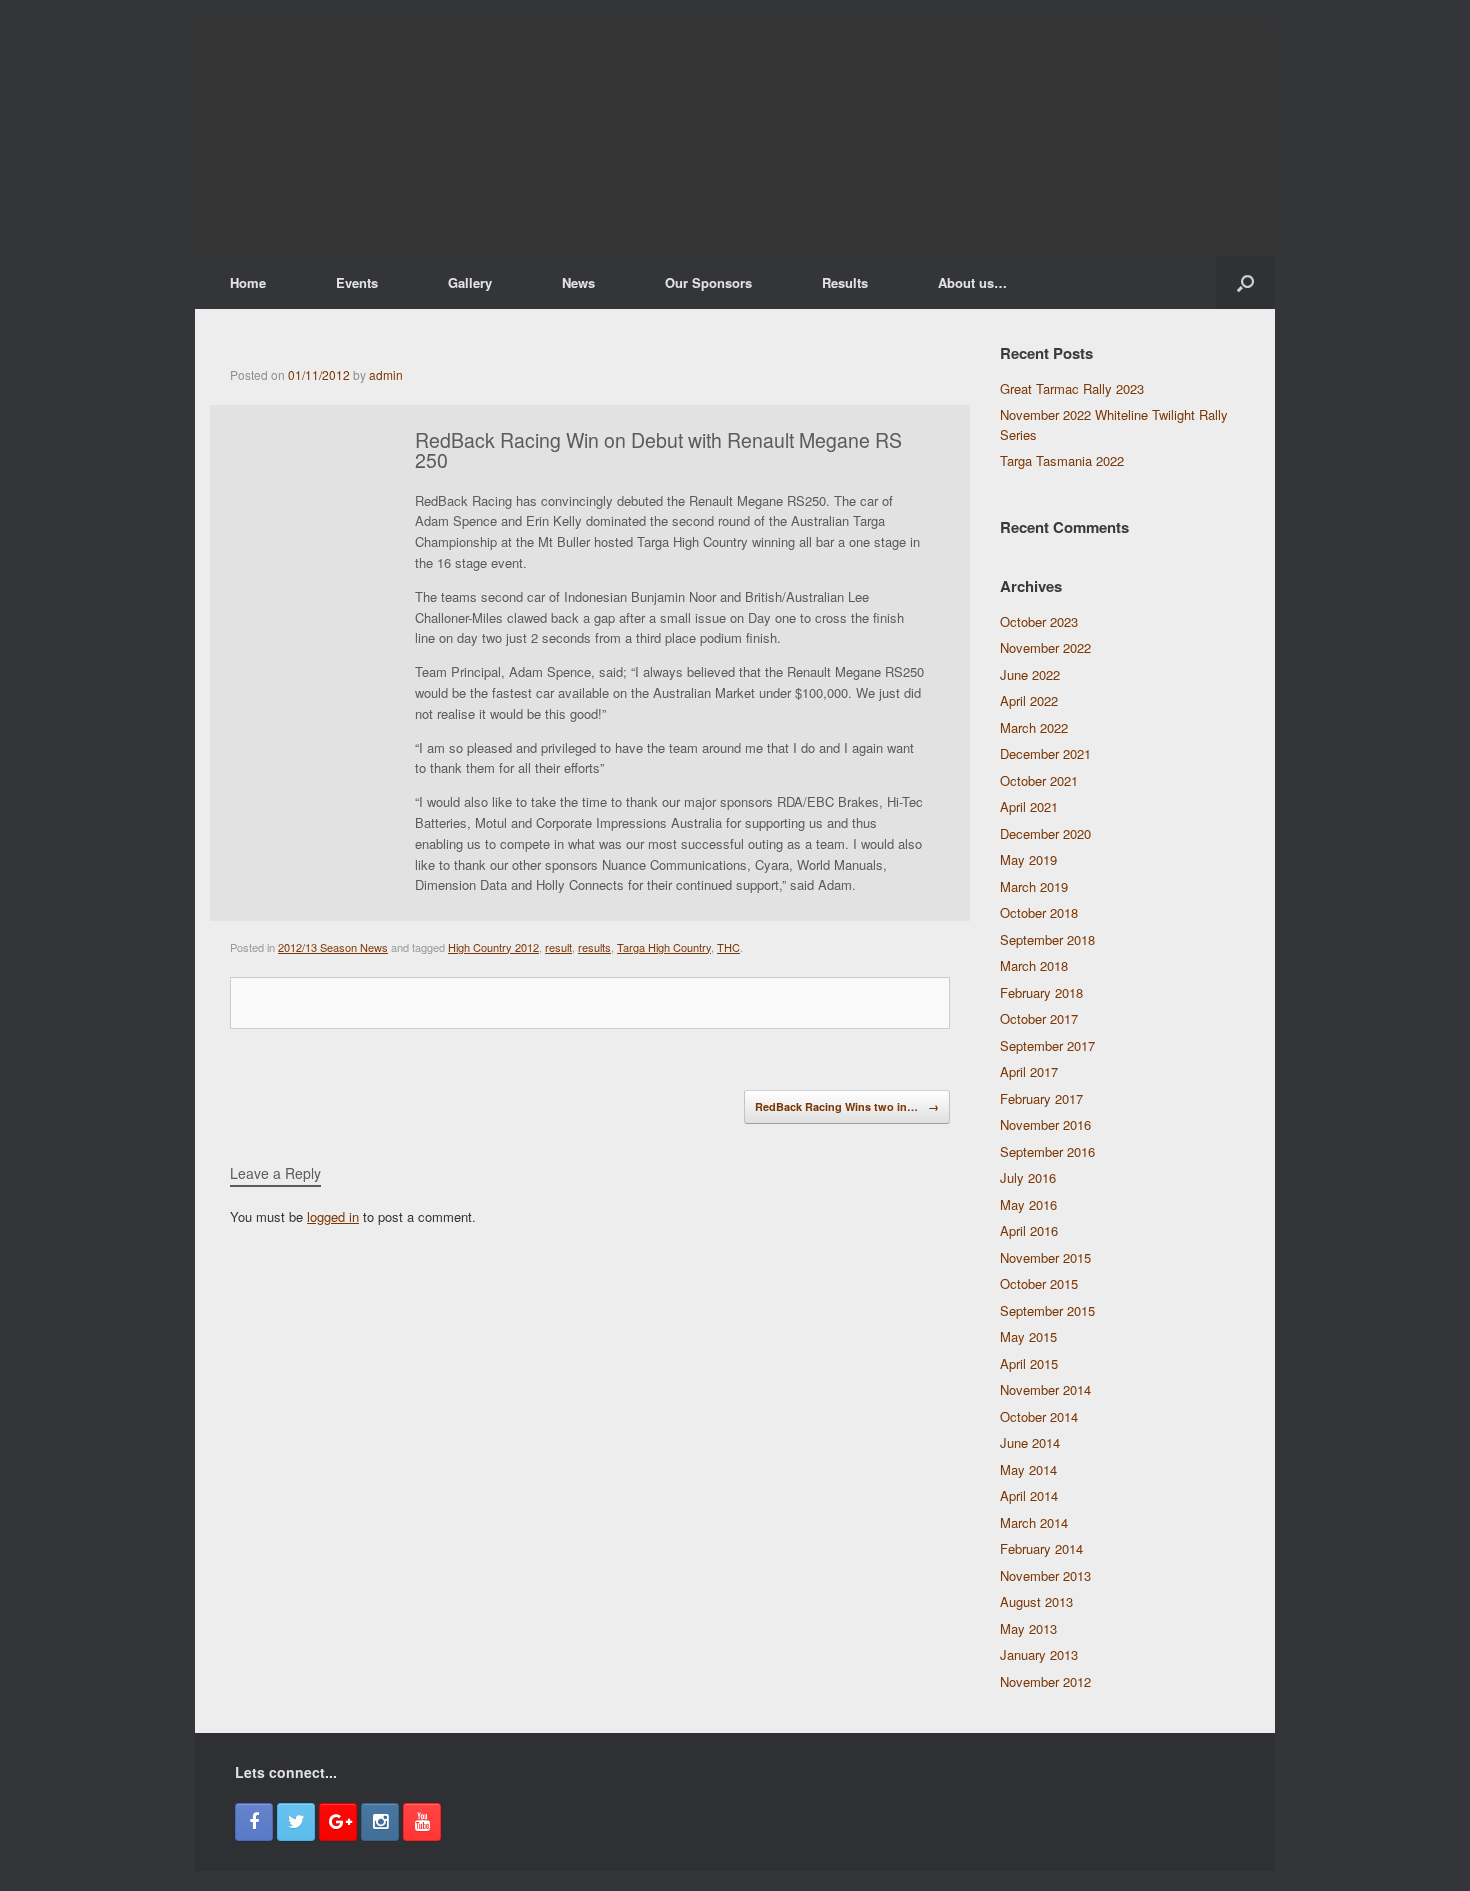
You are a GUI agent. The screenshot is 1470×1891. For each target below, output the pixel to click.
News (578, 282)
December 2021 (1045, 753)
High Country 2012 (493, 947)
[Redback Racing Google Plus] (338, 1822)
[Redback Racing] (735, 138)
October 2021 (1039, 780)
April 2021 (1029, 806)
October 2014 (1039, 1416)
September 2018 (1047, 939)
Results (845, 282)
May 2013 (1028, 1628)
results (594, 947)
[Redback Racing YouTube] (422, 1822)
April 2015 (1029, 1363)
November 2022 (1045, 647)
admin (386, 374)
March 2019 (1034, 886)
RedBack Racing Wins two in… (847, 1106)
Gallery (470, 282)
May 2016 (1028, 1204)
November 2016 (1045, 1124)
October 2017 (1039, 1018)
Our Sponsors (708, 282)
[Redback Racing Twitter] (296, 1822)
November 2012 (1045, 1681)
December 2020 (1045, 833)
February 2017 (1041, 1098)
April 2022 (1029, 700)
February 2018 (1041, 992)
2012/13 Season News (333, 947)
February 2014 (1041, 1548)
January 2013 (1039, 1654)
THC (728, 947)
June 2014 (1030, 1442)
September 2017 (1047, 1045)
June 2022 (1030, 674)
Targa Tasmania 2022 (1062, 460)
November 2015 (1045, 1257)
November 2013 (1045, 1575)
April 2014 (1029, 1495)
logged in (333, 1216)
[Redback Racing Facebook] (254, 1822)
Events (357, 282)
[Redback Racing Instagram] (380, 1822)
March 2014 (1034, 1522)
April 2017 (1029, 1071)
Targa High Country (664, 947)
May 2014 (1028, 1469)
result (558, 947)
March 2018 (1034, 965)
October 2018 (1039, 912)
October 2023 (1039, 621)
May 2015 (1028, 1336)
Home (248, 282)
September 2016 (1047, 1151)
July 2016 (1028, 1177)
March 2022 (1034, 727)
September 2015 (1047, 1310)
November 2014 (1045, 1389)
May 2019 (1028, 859)
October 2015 (1039, 1283)
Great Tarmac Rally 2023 (1072, 388)
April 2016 (1029, 1230)
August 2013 (1036, 1601)
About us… (972, 282)
